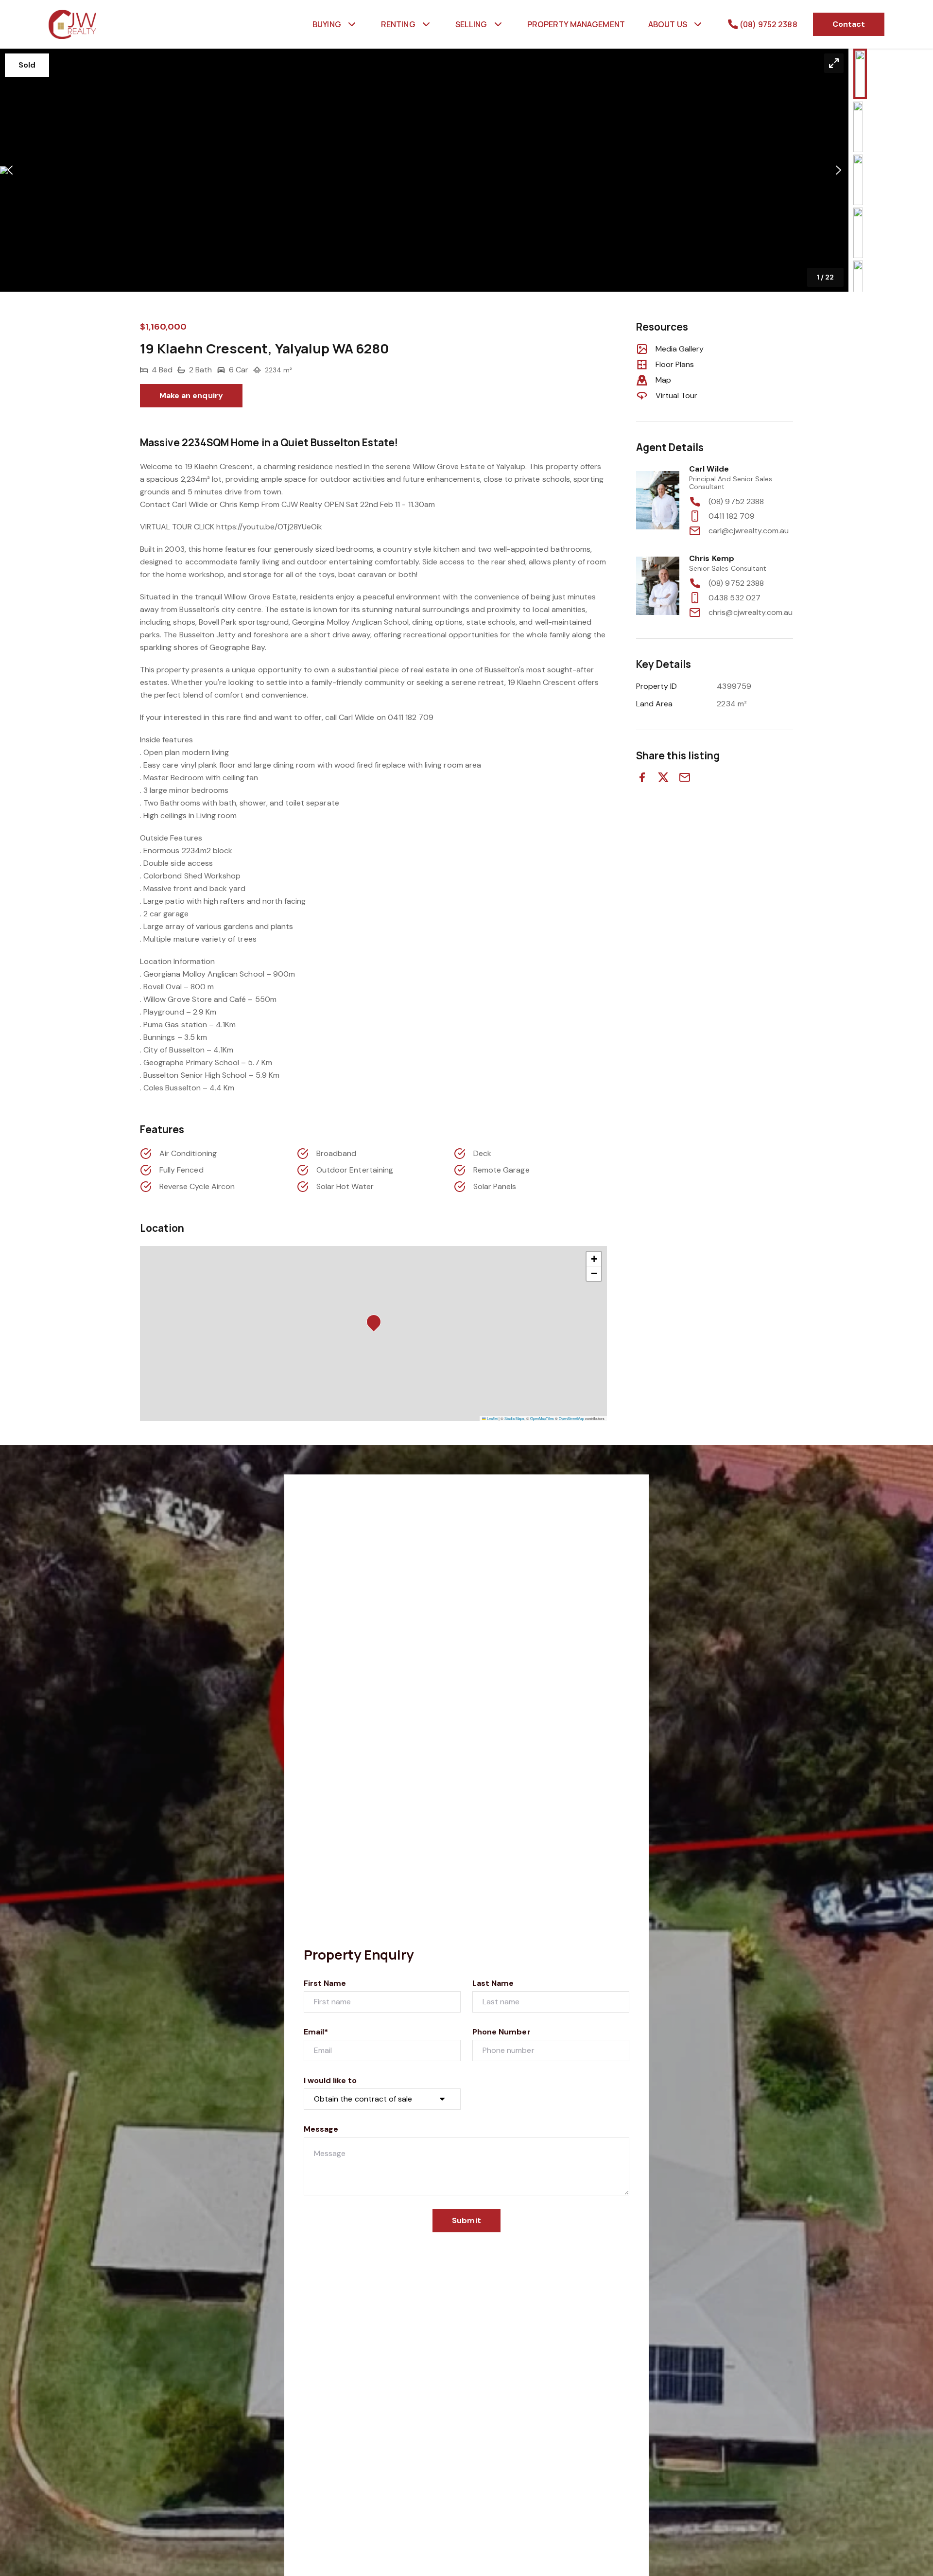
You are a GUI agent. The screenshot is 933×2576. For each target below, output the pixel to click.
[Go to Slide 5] (858, 286)
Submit (466, 2220)
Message (321, 2129)
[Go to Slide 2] (858, 127)
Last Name (493, 1983)
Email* (316, 2032)
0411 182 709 (732, 516)
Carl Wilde (709, 469)
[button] (424, 170)
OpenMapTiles (542, 1418)
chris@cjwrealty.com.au (751, 612)
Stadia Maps (514, 1418)
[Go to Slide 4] (858, 233)
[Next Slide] (838, 170)
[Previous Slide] (10, 170)
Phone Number (501, 2032)
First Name (325, 1983)
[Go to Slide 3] (858, 180)
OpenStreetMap (571, 1418)
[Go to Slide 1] (860, 74)
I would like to (330, 2080)
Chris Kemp (712, 558)
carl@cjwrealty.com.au (749, 531)
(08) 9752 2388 (736, 501)
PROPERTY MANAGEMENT (576, 24)
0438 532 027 (734, 598)
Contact (849, 24)
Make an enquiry (191, 395)
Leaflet (492, 1418)
